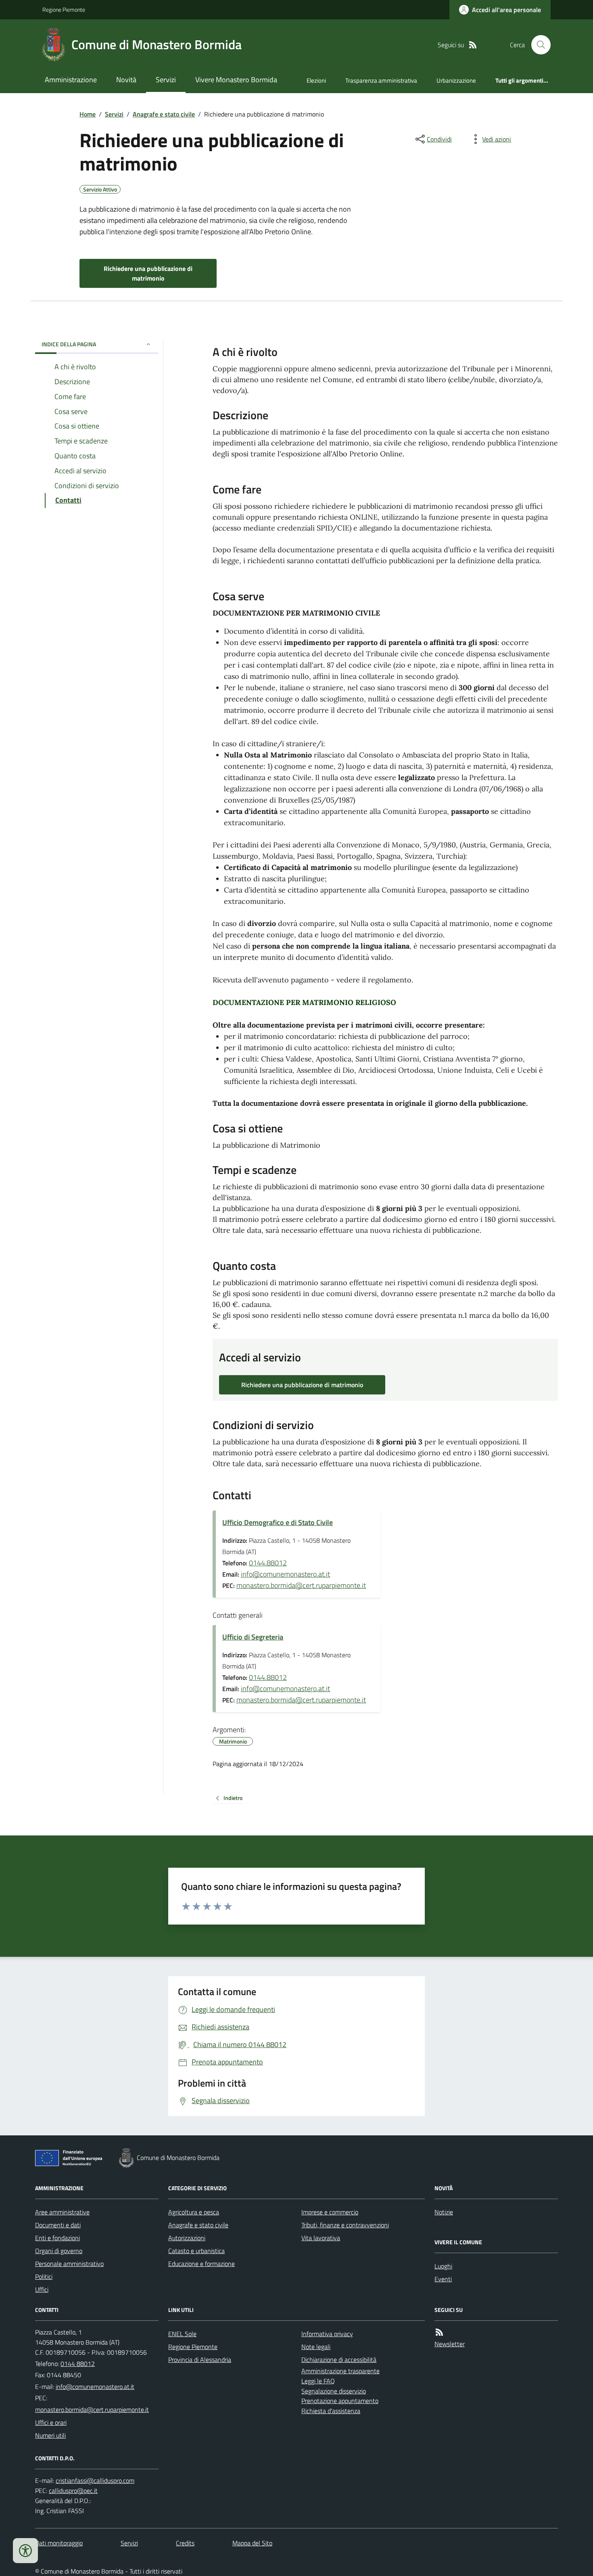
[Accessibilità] (25, 2551)
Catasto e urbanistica (196, 2251)
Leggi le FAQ (318, 2381)
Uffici (42, 2289)
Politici (44, 2276)
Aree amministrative (62, 2212)
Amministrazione (71, 80)
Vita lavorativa (321, 2238)
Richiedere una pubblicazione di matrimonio (148, 273)
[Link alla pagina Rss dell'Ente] (439, 2332)
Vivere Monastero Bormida (236, 80)
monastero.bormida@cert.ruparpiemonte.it (301, 1585)
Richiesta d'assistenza (331, 2411)
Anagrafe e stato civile (164, 114)
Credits (185, 2543)
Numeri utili (50, 2435)
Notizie (444, 2212)
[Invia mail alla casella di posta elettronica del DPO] (95, 2481)
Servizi (166, 80)
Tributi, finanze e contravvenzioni (345, 2225)
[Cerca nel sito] (538, 45)
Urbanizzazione (456, 80)
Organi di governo (59, 2251)
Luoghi (443, 2266)
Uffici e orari (51, 2422)
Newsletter (450, 2344)
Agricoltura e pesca (194, 2212)
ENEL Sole (182, 2334)
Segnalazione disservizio (334, 2391)
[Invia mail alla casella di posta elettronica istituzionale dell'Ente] (95, 2387)
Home (88, 114)
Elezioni (316, 80)
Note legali (316, 2347)
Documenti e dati (58, 2225)
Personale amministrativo (69, 2264)
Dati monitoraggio (59, 2543)
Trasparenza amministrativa (381, 80)
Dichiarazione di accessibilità (339, 2360)
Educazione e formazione (201, 2264)
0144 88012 (78, 2364)
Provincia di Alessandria (200, 2360)
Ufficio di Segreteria (253, 1637)
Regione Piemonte (64, 9)
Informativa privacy (327, 2334)
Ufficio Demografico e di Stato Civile (278, 1522)
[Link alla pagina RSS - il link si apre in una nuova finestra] (473, 45)
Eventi (443, 2279)
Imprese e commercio (330, 2212)
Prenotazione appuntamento (340, 2401)
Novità (126, 80)
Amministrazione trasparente (340, 2371)
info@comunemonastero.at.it (285, 1574)
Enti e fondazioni (57, 2238)
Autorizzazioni (187, 2238)
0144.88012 (268, 1563)
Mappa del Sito (252, 2543)
